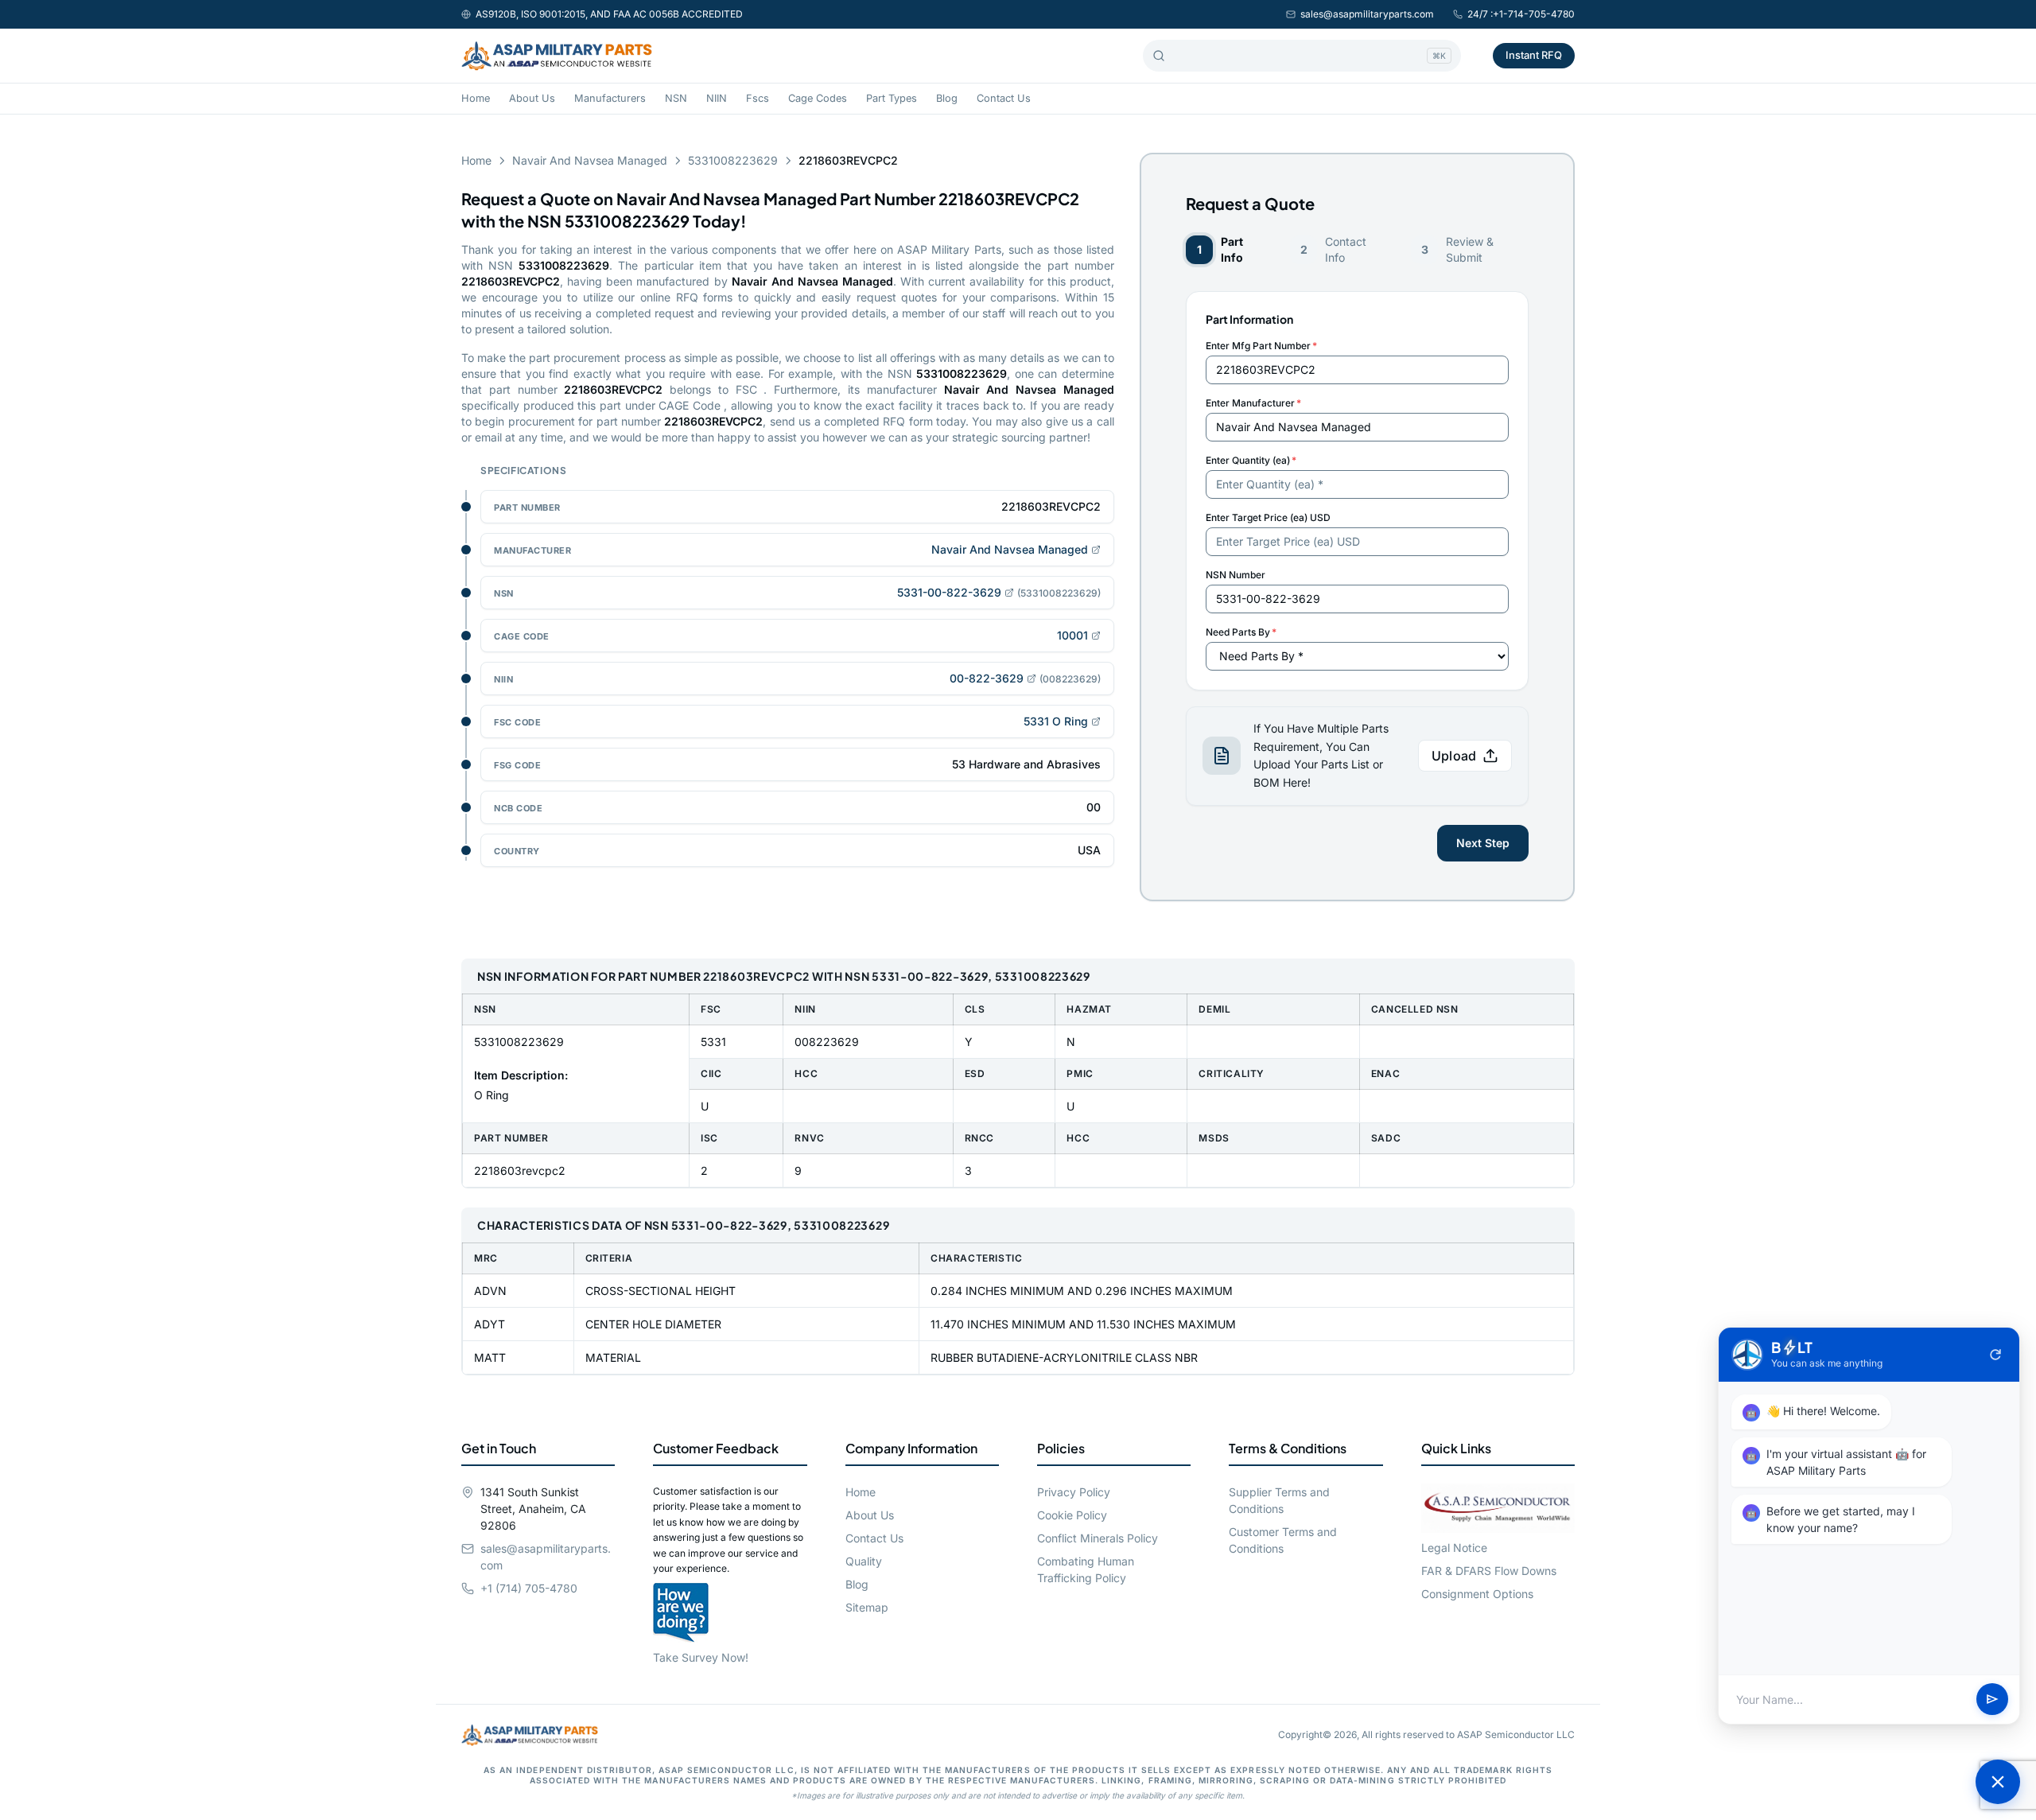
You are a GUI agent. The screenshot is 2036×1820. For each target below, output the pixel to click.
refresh (1995, 1355)
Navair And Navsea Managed (590, 160)
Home (476, 98)
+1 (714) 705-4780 (529, 1588)
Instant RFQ (1534, 55)
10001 (1072, 635)
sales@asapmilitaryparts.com (1367, 14)
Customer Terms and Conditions (1283, 1540)
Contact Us (1004, 98)
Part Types (892, 98)
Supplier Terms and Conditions (1279, 1500)
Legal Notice (1454, 1548)
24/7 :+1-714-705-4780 (1521, 14)
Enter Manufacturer (1253, 403)
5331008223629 (733, 160)
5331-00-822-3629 (949, 592)
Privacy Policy (1074, 1492)
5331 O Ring (1056, 721)
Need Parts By (1241, 632)
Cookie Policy (1072, 1515)
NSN (676, 98)
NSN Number (1236, 575)
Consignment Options (1477, 1594)
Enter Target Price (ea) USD (1268, 517)
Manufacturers (610, 98)
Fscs (758, 98)
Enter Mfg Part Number (1261, 346)
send (1992, 1700)
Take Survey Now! (701, 1657)
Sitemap (867, 1607)
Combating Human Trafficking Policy (1086, 1569)
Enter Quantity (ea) (1251, 460)
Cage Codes (818, 98)
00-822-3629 (987, 678)
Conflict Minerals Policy (1098, 1538)
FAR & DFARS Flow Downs (1489, 1571)
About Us (532, 98)
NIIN (717, 98)
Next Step (1483, 843)
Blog (947, 98)
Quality (864, 1561)
